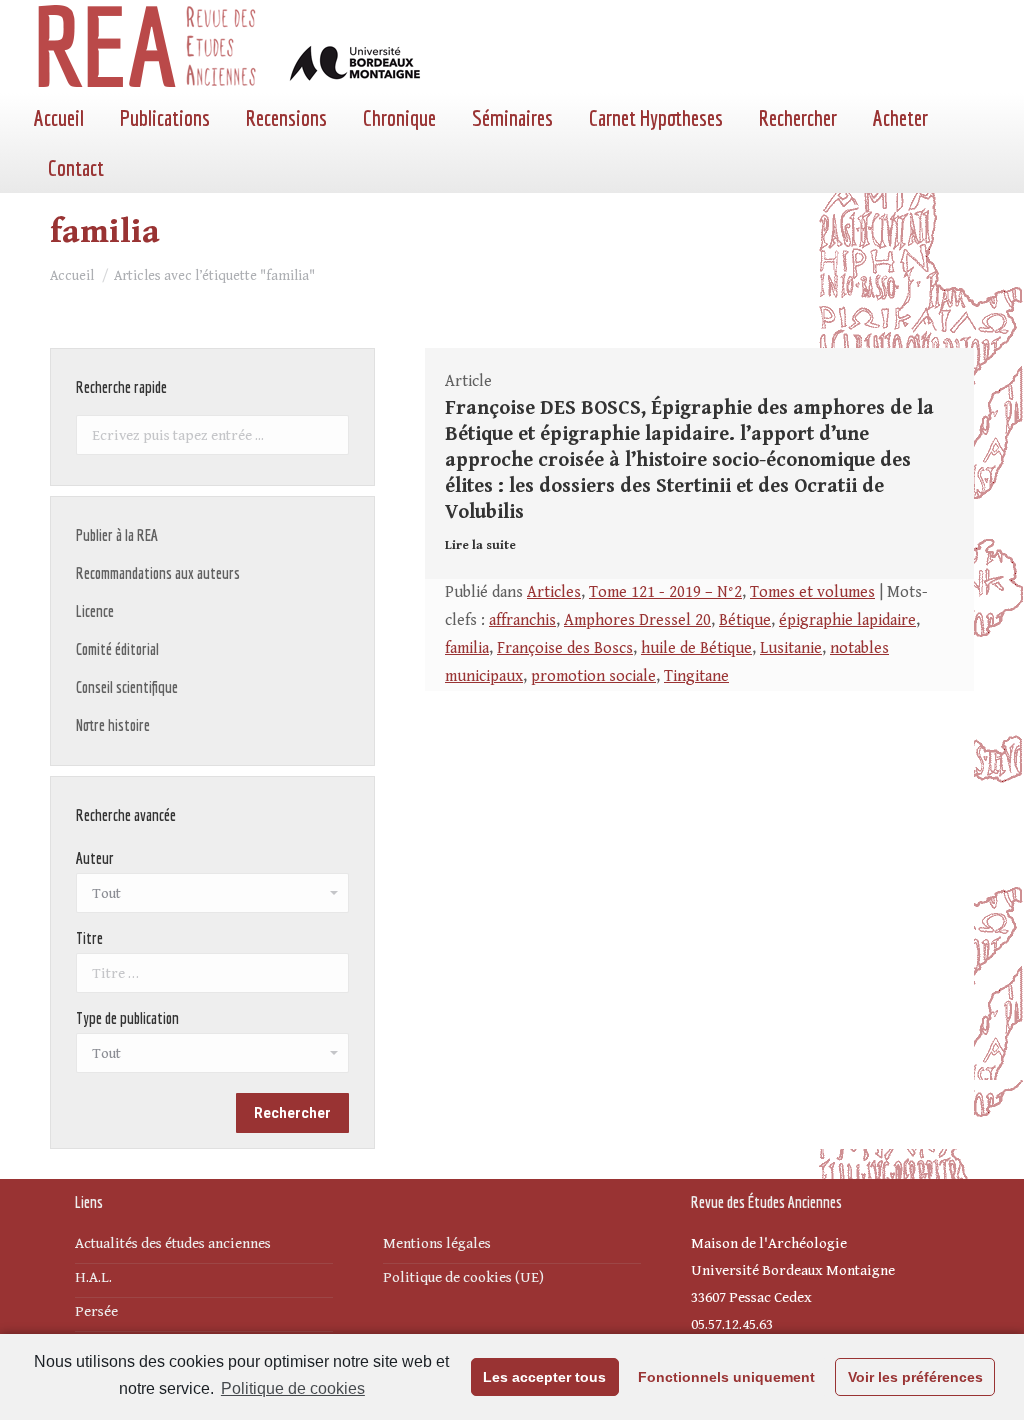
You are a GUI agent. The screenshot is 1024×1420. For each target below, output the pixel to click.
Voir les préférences (915, 1377)
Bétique (745, 620)
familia (467, 648)
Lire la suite (480, 545)
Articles (554, 592)
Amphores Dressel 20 (637, 620)
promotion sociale (593, 676)
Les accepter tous (544, 1377)
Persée (96, 1311)
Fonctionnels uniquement (726, 1377)
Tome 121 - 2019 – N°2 (665, 592)
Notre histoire (113, 725)
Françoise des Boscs (565, 648)
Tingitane (696, 676)
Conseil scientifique (127, 687)
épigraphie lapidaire (847, 620)
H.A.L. (93, 1277)
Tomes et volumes (812, 592)
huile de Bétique (696, 648)
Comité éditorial (117, 649)
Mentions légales (437, 1243)
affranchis (522, 620)
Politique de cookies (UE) (463, 1277)
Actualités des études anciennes (173, 1243)
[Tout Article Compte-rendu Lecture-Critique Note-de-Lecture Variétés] (212, 1058)
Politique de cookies (293, 1388)
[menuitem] (59, 118)
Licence (95, 611)
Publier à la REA (117, 535)
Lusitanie (791, 648)
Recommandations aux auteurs (158, 573)
